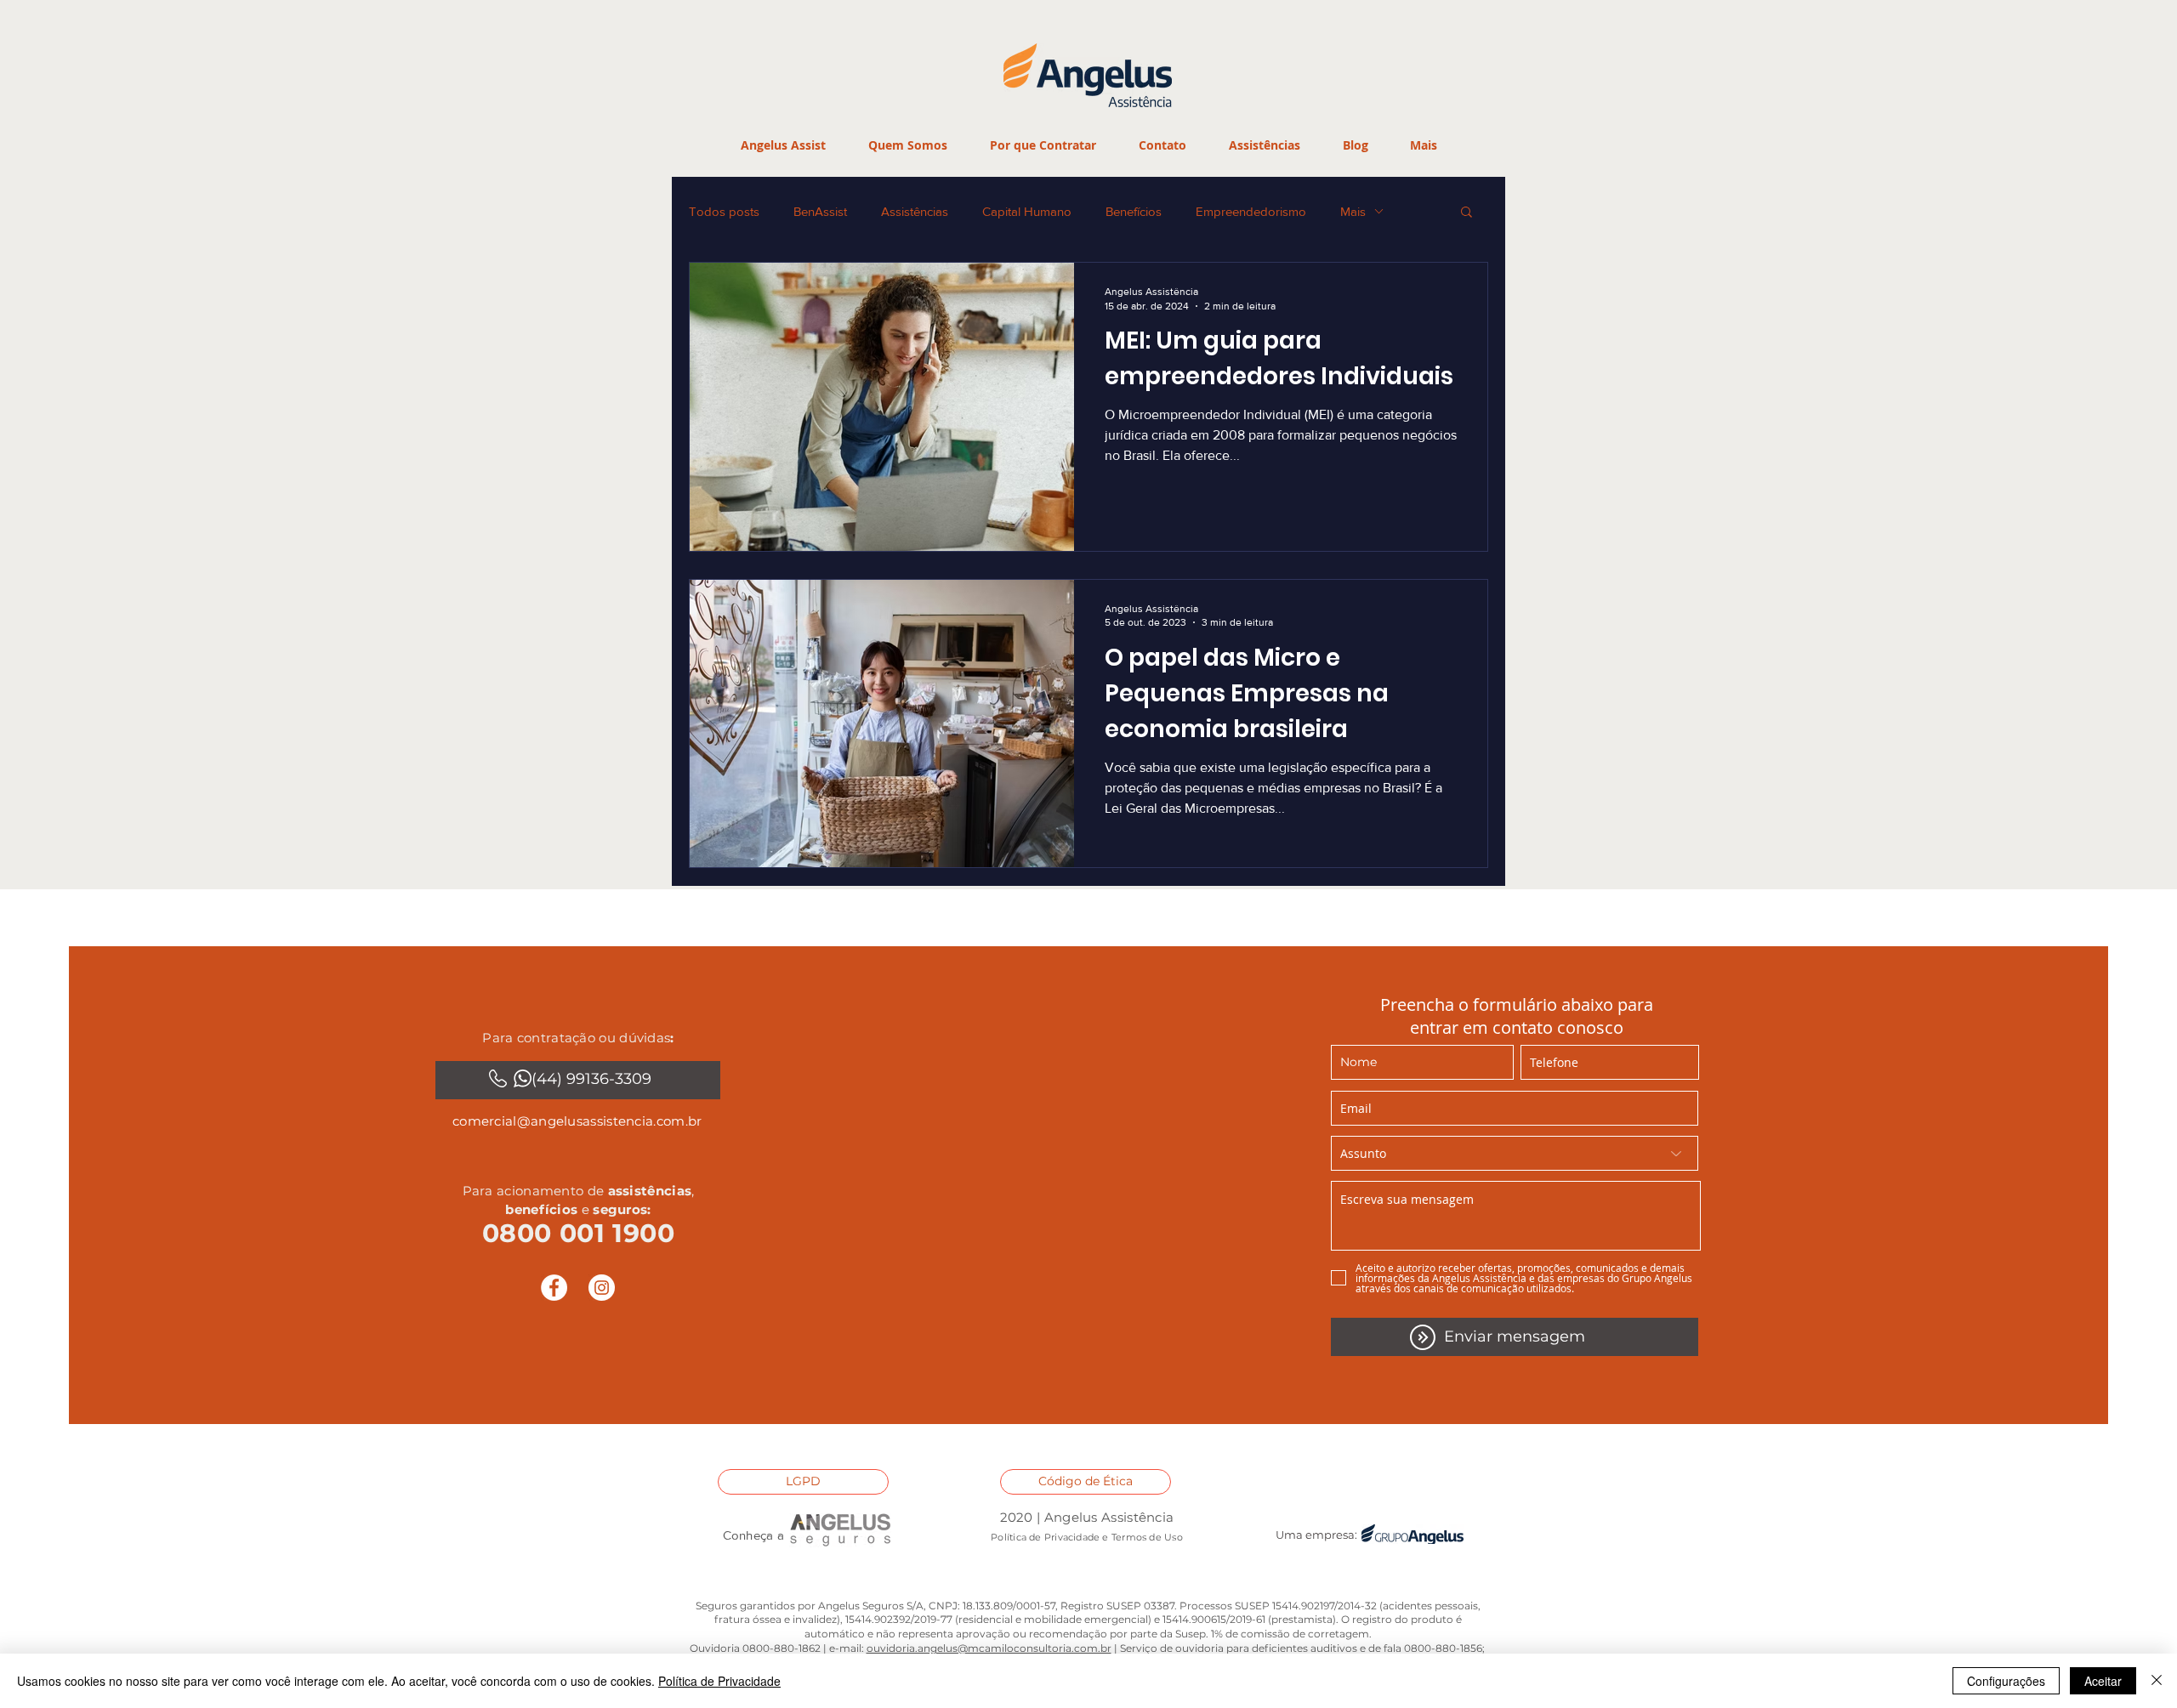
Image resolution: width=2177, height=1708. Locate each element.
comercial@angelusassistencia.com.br (577, 1121)
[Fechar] (2157, 1681)
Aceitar (2103, 1681)
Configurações (2006, 1681)
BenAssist (820, 211)
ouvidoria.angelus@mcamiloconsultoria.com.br (989, 1648)
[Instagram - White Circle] (602, 1288)
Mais (1353, 211)
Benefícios (1134, 211)
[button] (1042, 145)
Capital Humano (1027, 211)
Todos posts (724, 211)
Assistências (915, 211)
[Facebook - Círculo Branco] (554, 1288)
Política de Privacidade (719, 1681)
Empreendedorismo (1251, 211)
